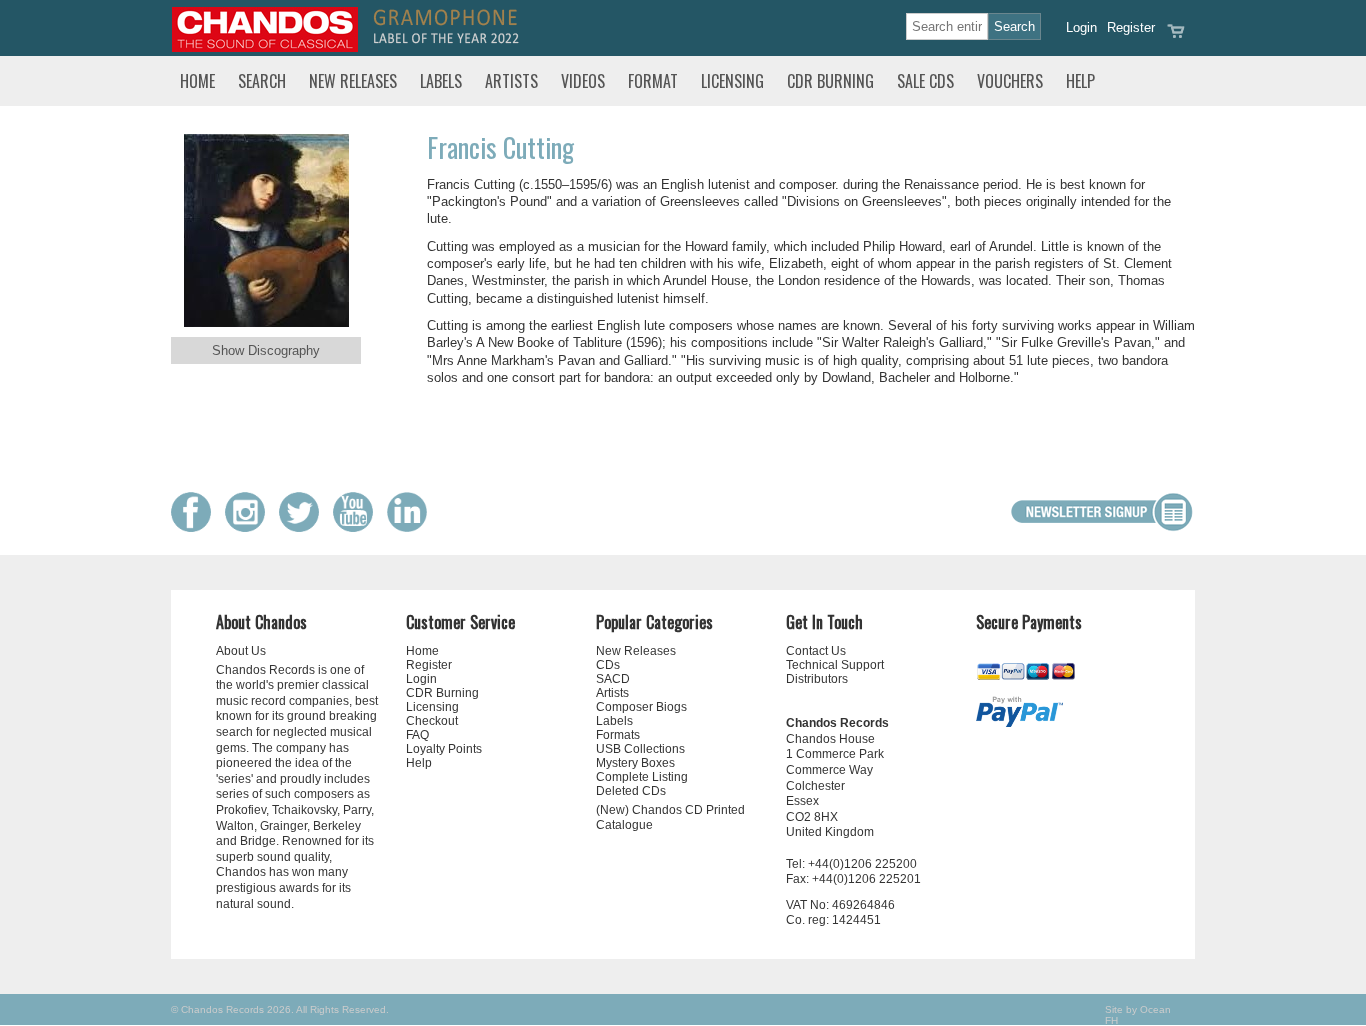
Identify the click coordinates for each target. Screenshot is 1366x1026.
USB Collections (640, 749)
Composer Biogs (641, 707)
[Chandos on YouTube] (358, 527)
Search (262, 81)
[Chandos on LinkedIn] (412, 527)
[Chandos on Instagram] (250, 527)
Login (1081, 27)
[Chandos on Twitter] (304, 527)
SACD (613, 679)
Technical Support (835, 665)
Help (1080, 81)
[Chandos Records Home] (265, 47)
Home (197, 81)
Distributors (817, 679)
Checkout (432, 721)
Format (653, 81)
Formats (618, 735)
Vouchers (1010, 81)
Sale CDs (925, 81)
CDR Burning (830, 81)
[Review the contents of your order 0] (1176, 37)
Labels (441, 81)
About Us (241, 651)
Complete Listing (642, 777)
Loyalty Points (444, 749)
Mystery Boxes (635, 763)
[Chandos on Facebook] (196, 527)
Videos (583, 81)
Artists (511, 81)
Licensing (732, 81)
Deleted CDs (631, 791)
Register (1131, 27)
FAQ (417, 735)
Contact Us (816, 651)
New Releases (353, 81)
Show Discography (266, 350)
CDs (608, 665)
